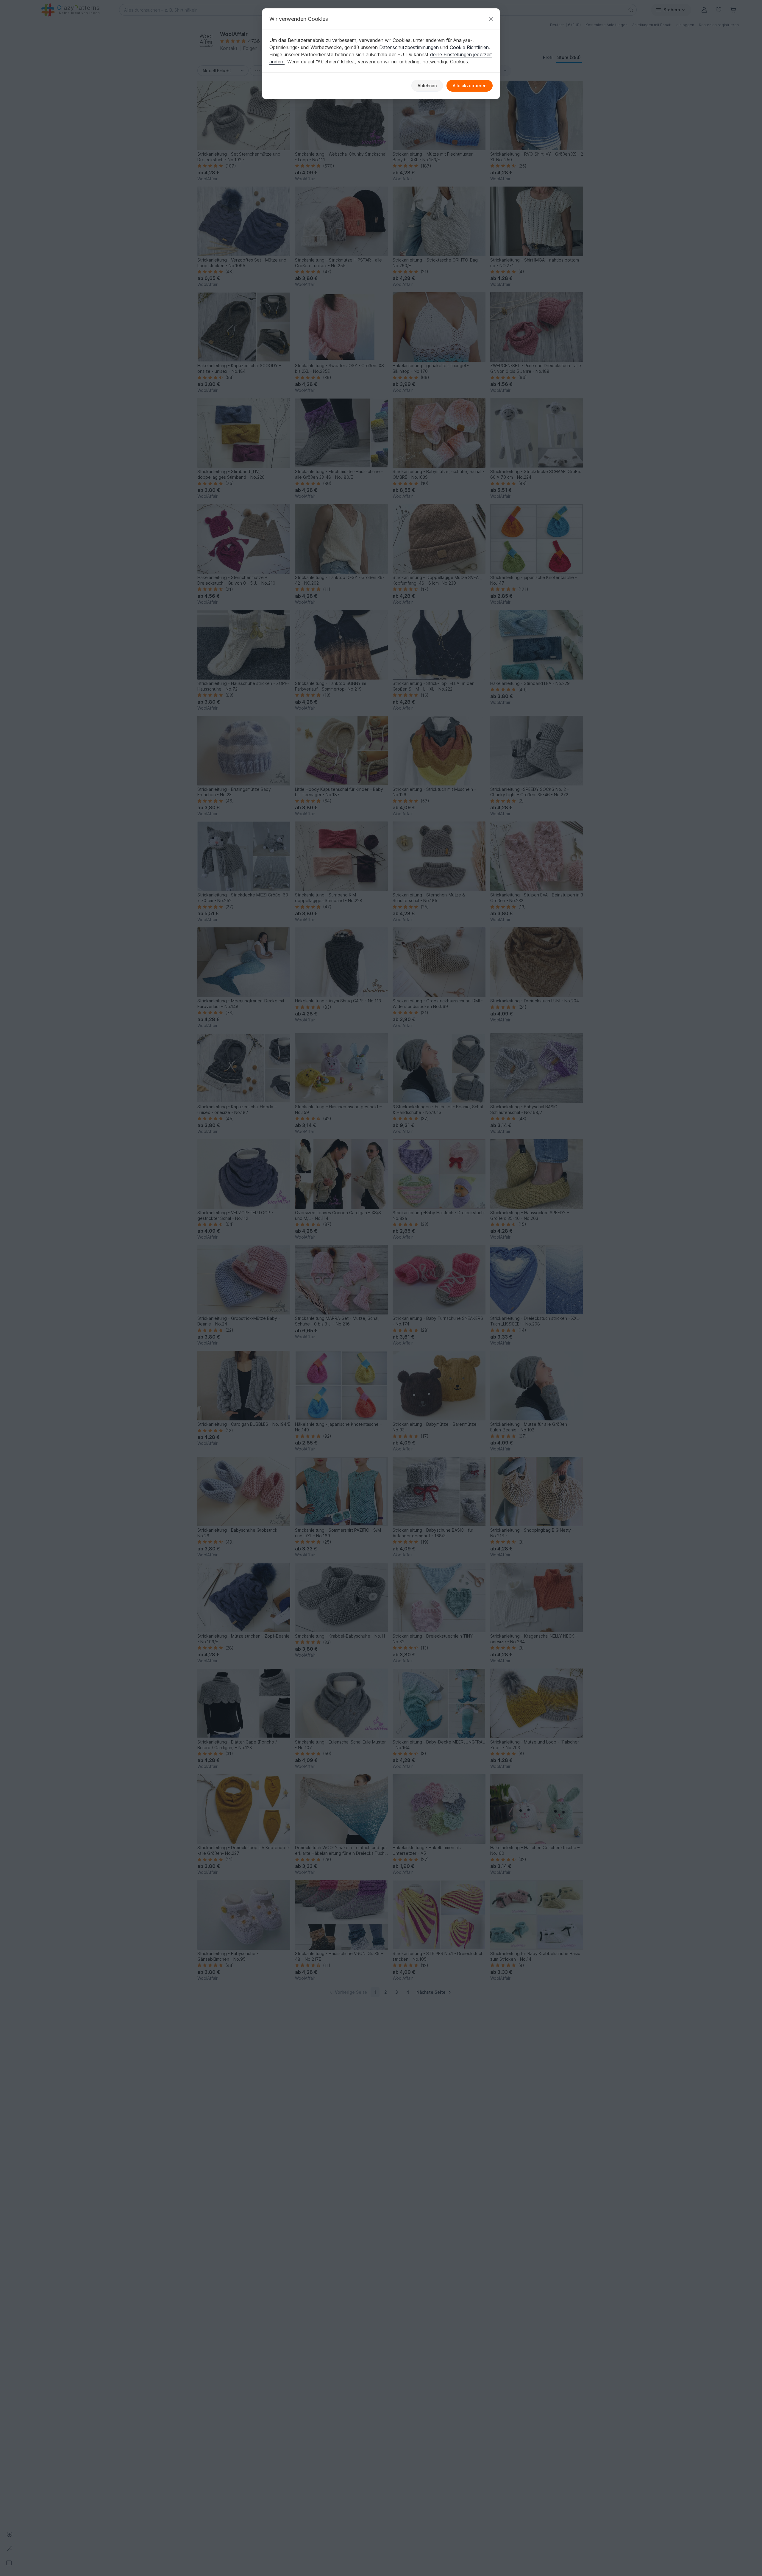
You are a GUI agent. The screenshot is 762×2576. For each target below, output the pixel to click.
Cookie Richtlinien (469, 47)
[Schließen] (491, 19)
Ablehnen (427, 86)
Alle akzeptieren (470, 86)
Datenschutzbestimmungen (409, 47)
